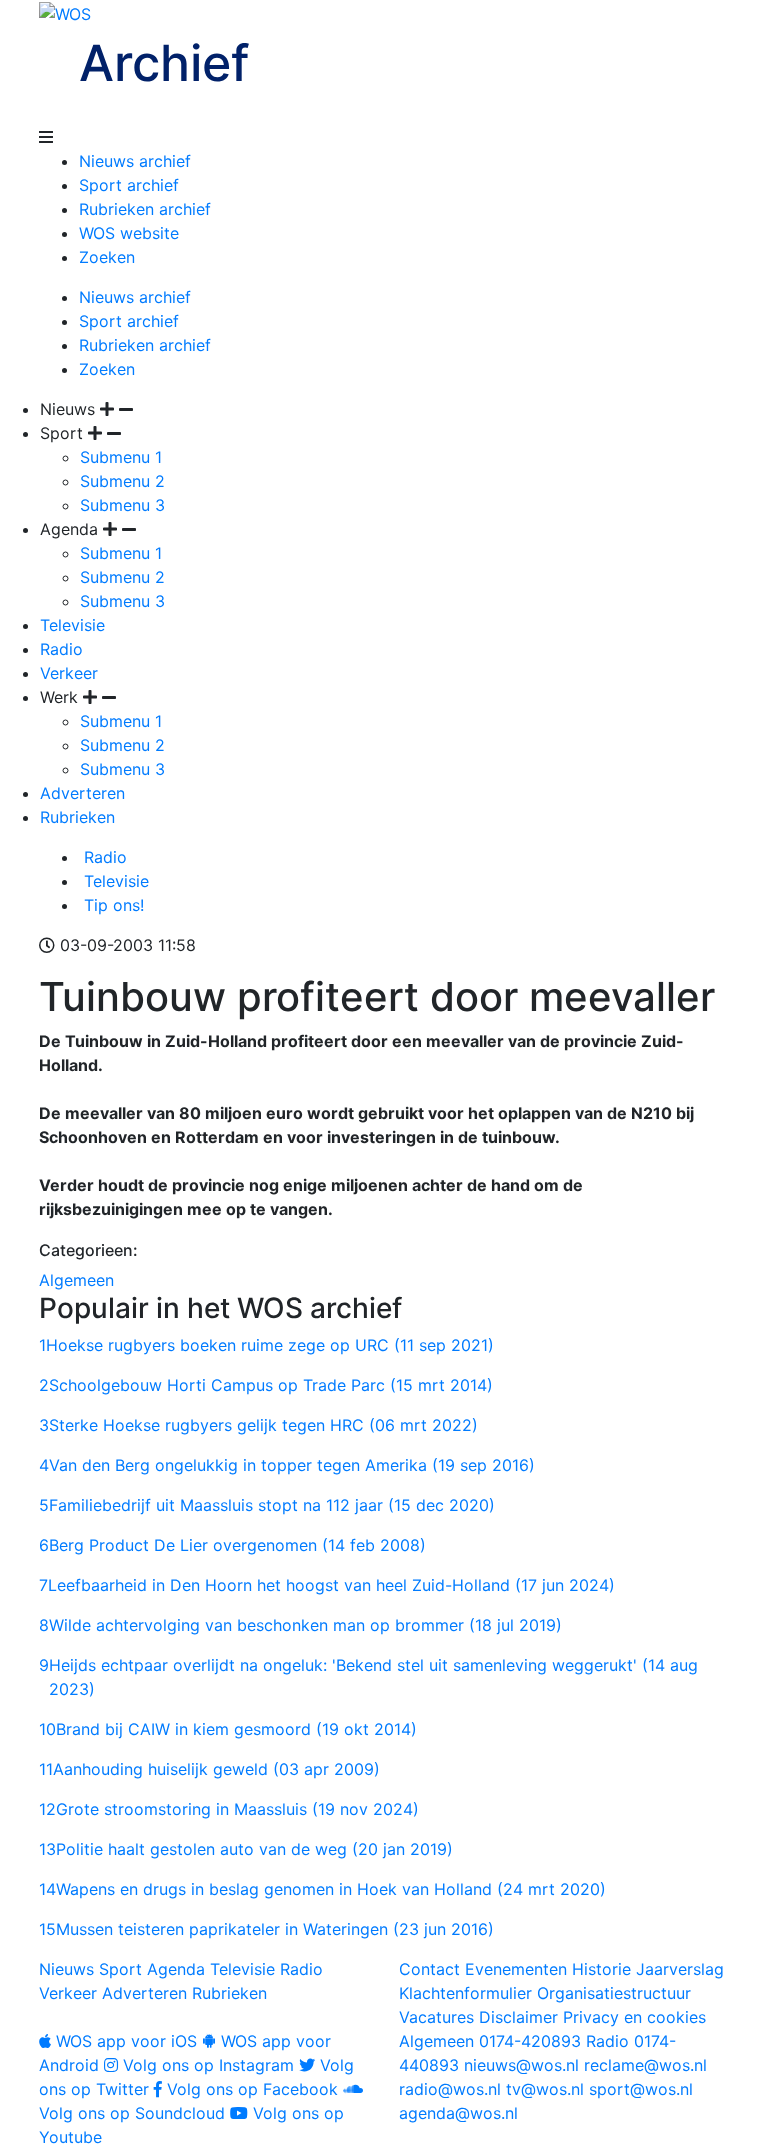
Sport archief (129, 185)
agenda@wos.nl (458, 2113)
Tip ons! (111, 905)
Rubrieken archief (145, 209)
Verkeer (69, 673)
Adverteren (82, 793)
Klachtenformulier (465, 1993)
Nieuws (66, 1969)
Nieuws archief (135, 161)
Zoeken (107, 257)
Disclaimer (518, 2017)
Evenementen (516, 1969)
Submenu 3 (122, 505)
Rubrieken (77, 817)
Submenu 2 (122, 481)
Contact (429, 1969)
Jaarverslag (680, 1969)
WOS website (129, 233)
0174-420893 (490, 2041)
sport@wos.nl (641, 2089)
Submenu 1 (121, 457)
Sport (120, 1969)
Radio (61, 649)
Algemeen (76, 1280)
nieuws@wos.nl (521, 2065)
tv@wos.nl (545, 2089)
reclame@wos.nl (645, 2065)
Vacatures (436, 2017)
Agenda (176, 1969)
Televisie (72, 625)
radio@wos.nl (450, 2089)
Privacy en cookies (634, 2017)
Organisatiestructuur (614, 1993)
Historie (601, 1969)
